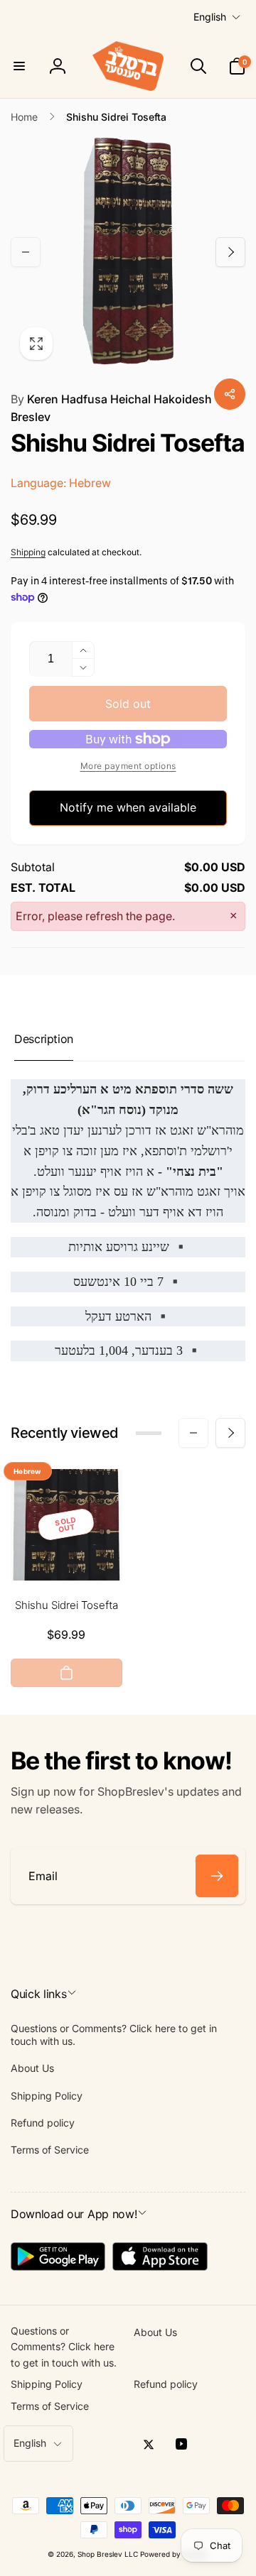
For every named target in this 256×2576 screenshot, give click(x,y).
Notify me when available (128, 807)
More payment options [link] (128, 766)
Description (44, 1039)
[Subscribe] (217, 1876)
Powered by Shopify (174, 2554)
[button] (19, 66)
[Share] (230, 394)
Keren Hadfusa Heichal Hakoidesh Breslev (111, 408)
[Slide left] (26, 252)
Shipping (28, 552)
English (210, 17)
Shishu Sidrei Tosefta (66, 1605)
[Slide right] (230, 252)
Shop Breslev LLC (108, 2554)
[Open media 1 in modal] (128, 252)
